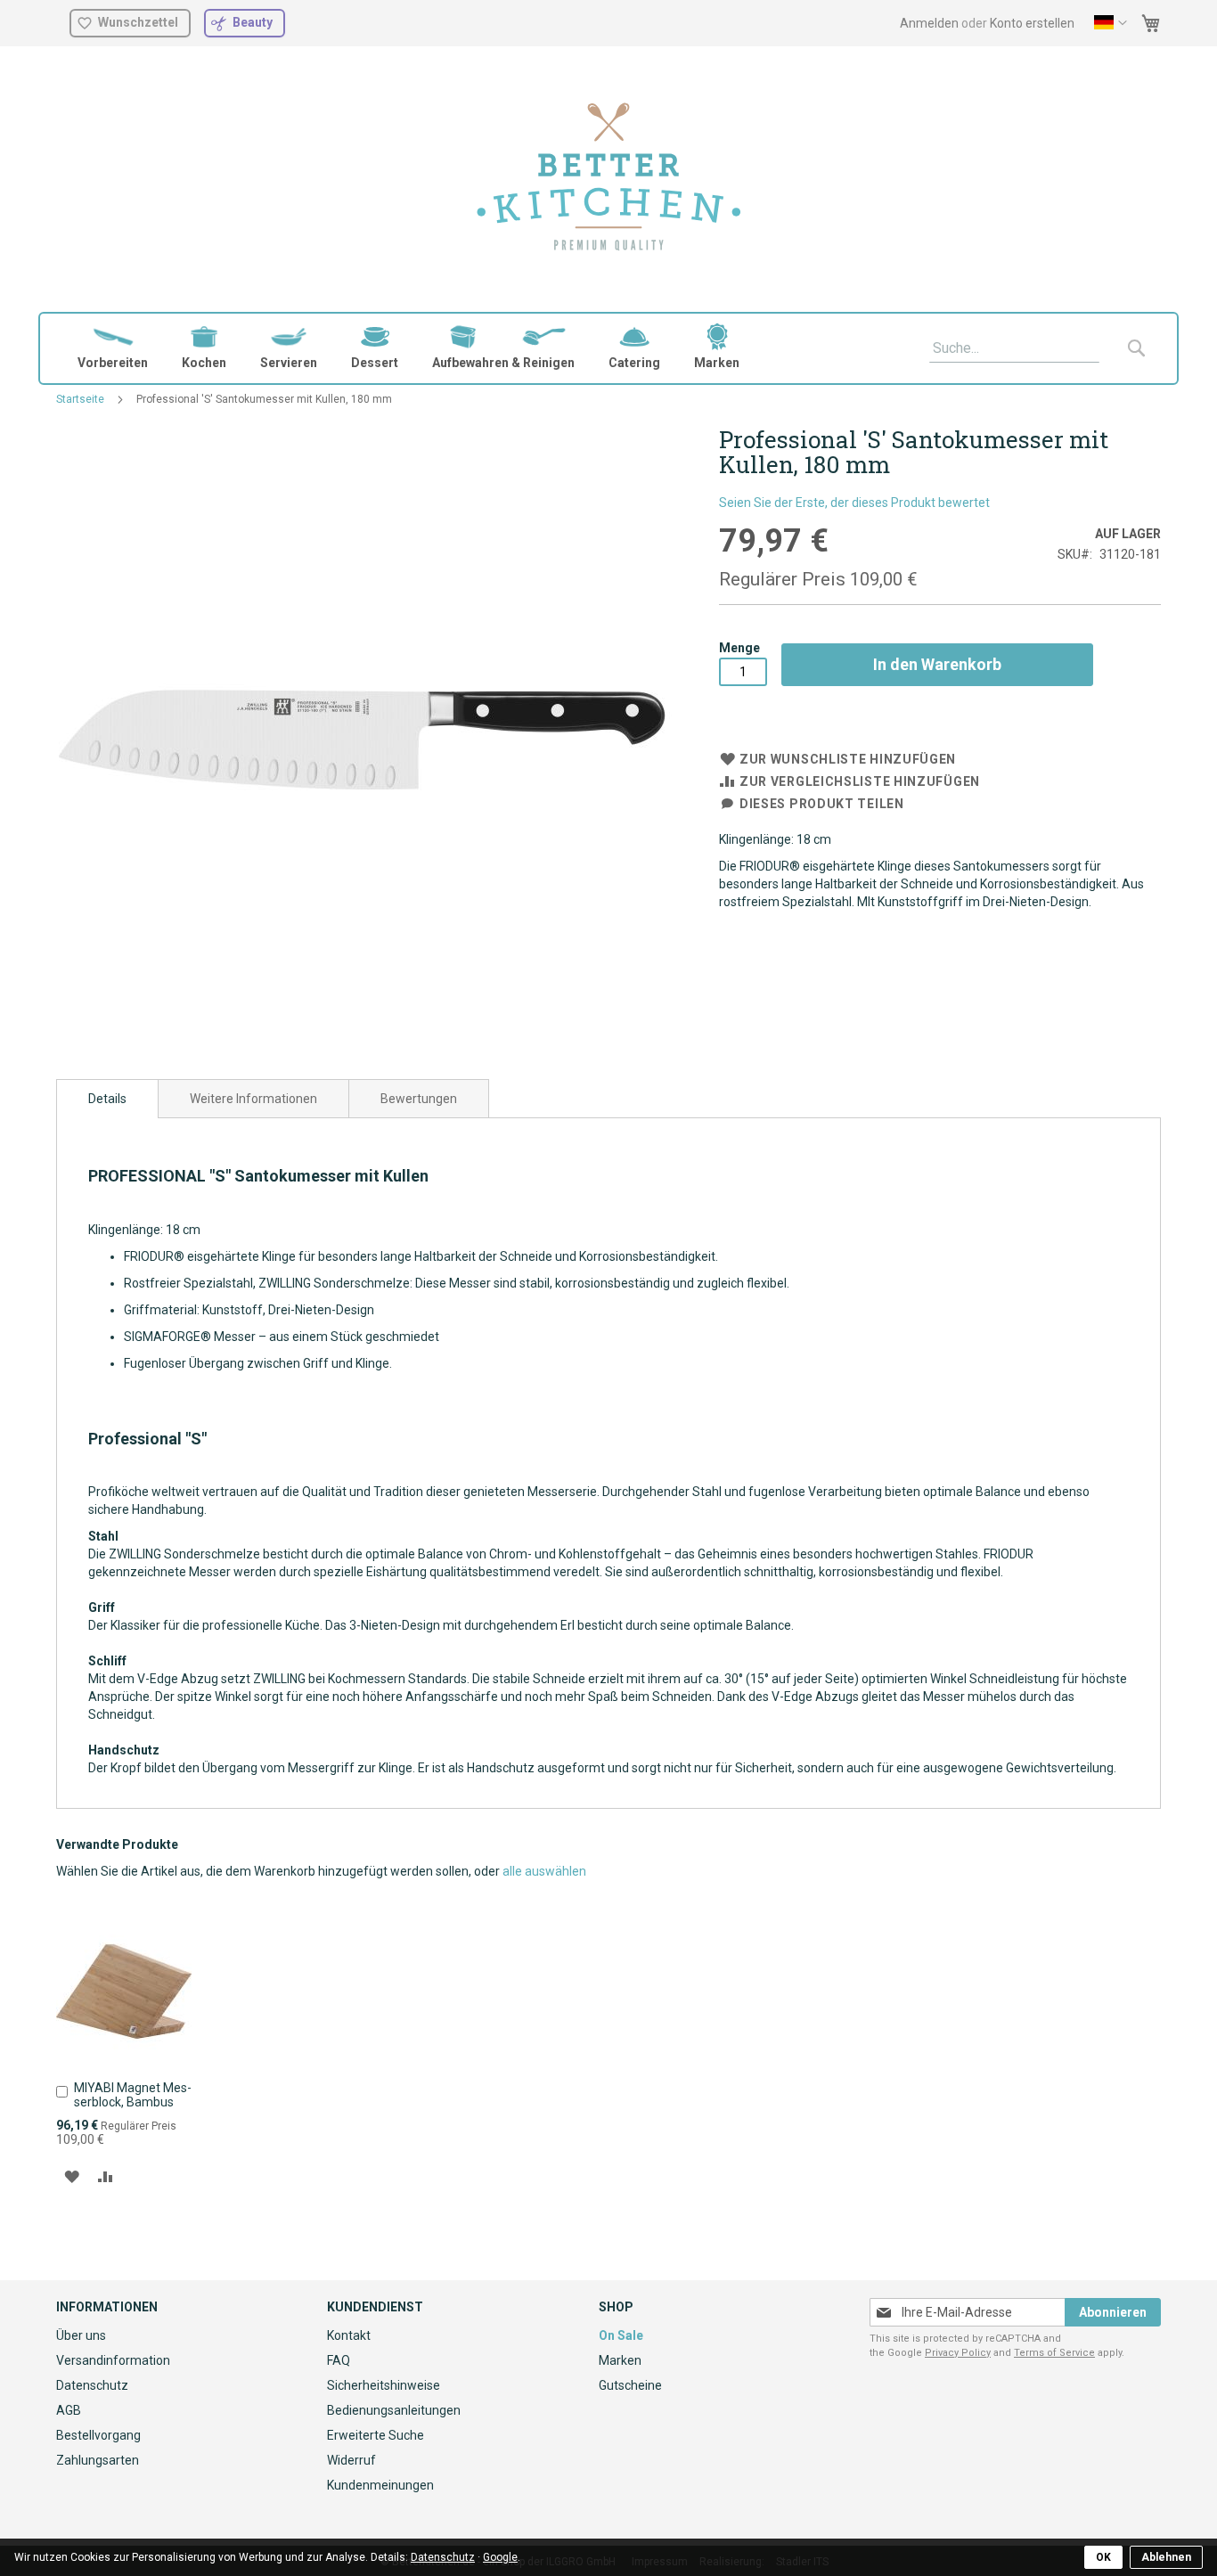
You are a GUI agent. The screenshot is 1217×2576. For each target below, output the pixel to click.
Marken (620, 2360)
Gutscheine (630, 2385)
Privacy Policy (958, 2353)
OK (1103, 2557)
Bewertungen (419, 1099)
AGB (69, 2410)
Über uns (81, 2335)
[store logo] (609, 179)
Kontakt (349, 2335)
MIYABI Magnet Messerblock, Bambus (133, 2095)
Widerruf (351, 2460)
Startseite (80, 399)
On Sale (621, 2335)
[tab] (107, 1099)
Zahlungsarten (98, 2460)
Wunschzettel (138, 22)
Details (107, 1099)
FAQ (339, 2360)
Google (500, 2557)
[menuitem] (113, 348)
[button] (1111, 23)
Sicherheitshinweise (384, 2385)
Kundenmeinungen (380, 2485)
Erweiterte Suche (376, 2435)
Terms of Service (1054, 2353)
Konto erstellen (1032, 23)
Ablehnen (1166, 2557)
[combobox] (1014, 348)
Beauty (253, 22)
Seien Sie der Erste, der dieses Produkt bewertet (854, 503)
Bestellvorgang (98, 2435)
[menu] (608, 348)
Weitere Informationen (253, 1099)
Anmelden (929, 23)
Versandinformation (113, 2360)
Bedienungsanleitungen (394, 2410)
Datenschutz (92, 2385)
